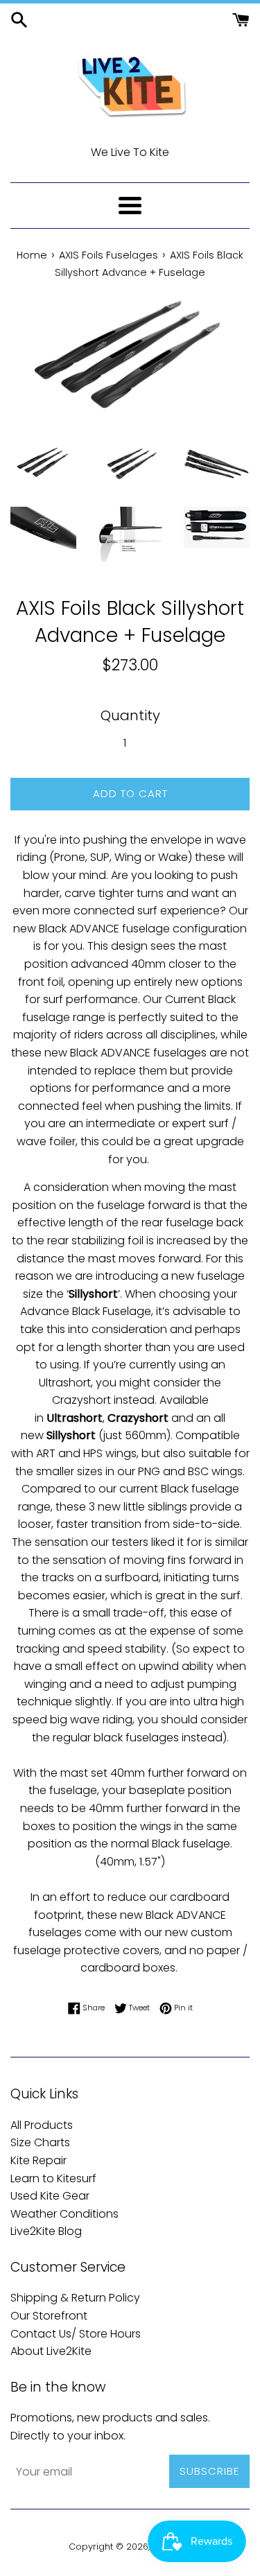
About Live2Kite (51, 2351)
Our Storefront (49, 2316)
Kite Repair (38, 2160)
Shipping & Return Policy (75, 2298)
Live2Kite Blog (46, 2231)
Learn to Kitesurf (53, 2178)
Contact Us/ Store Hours (76, 2334)
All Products (42, 2125)
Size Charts (40, 2142)
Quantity (130, 715)
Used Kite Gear (50, 2196)
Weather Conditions (64, 2214)
